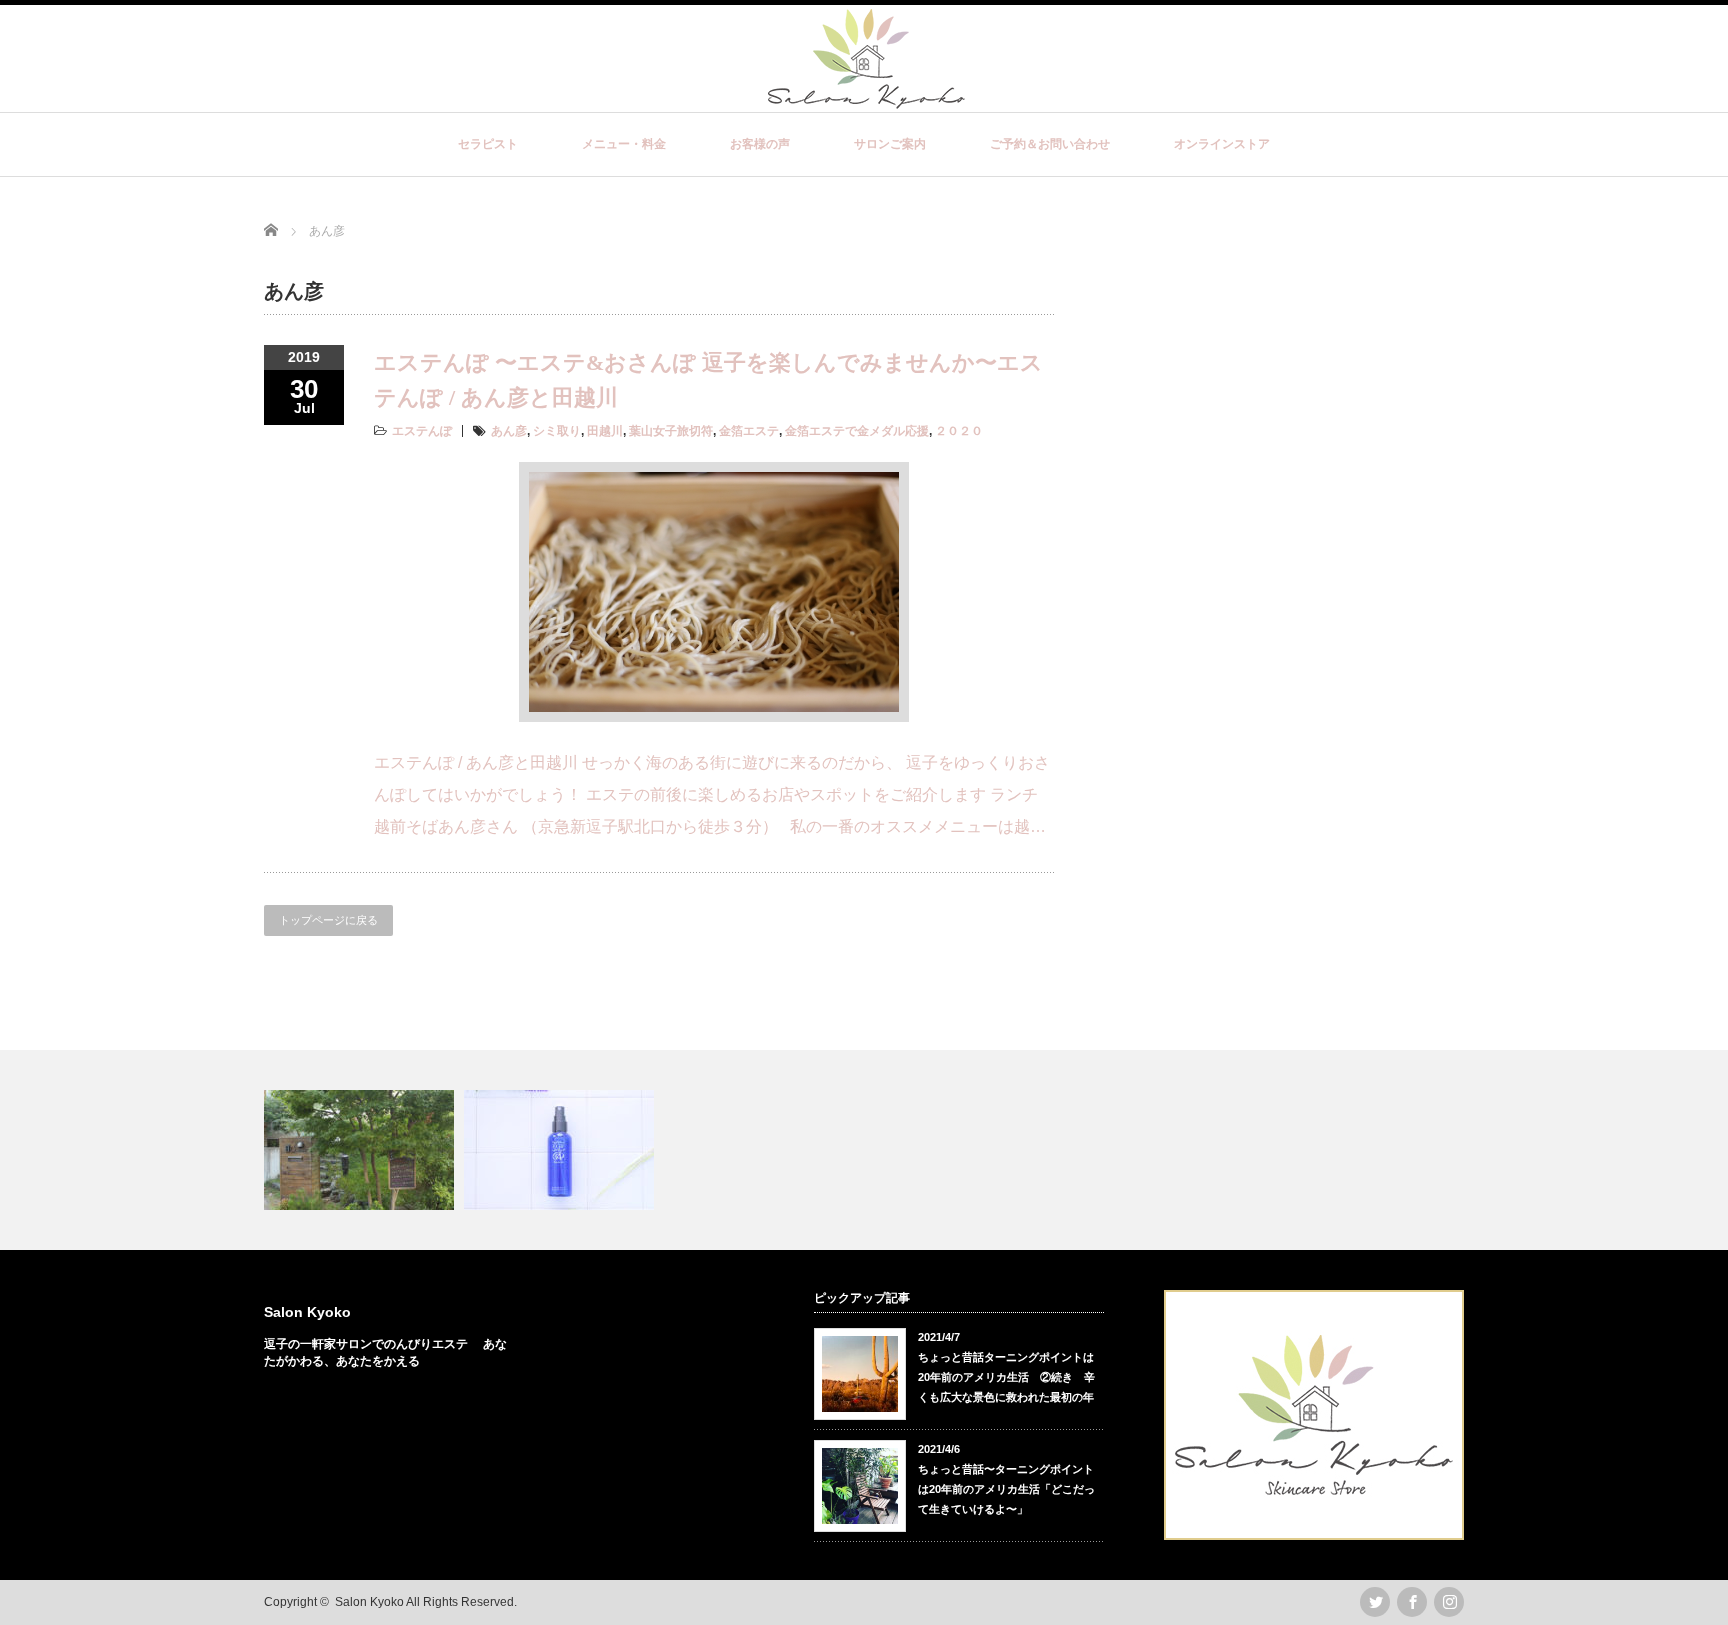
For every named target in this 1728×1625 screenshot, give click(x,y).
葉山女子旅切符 (671, 431)
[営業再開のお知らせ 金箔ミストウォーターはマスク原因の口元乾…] (864, 1150)
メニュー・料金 (624, 144)
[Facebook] (1412, 1602)
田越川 (605, 431)
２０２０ (959, 431)
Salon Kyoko (307, 1312)
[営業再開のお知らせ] (361, 1150)
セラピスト (488, 144)
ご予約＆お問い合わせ (1050, 144)
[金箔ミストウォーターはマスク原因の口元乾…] (561, 1150)
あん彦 (509, 431)
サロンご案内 (890, 144)
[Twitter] (1375, 1602)
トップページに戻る (328, 920)
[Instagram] (1449, 1602)
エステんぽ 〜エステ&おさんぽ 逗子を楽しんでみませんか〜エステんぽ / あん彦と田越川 (708, 380)
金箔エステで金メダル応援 (857, 431)
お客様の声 (760, 144)
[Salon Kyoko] (866, 98)
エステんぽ (422, 431)
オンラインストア (1222, 144)
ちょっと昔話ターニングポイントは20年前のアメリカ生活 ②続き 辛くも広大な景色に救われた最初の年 (1006, 1377)
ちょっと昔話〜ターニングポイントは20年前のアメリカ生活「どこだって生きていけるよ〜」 (1006, 1489)
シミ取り (557, 431)
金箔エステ (749, 431)
